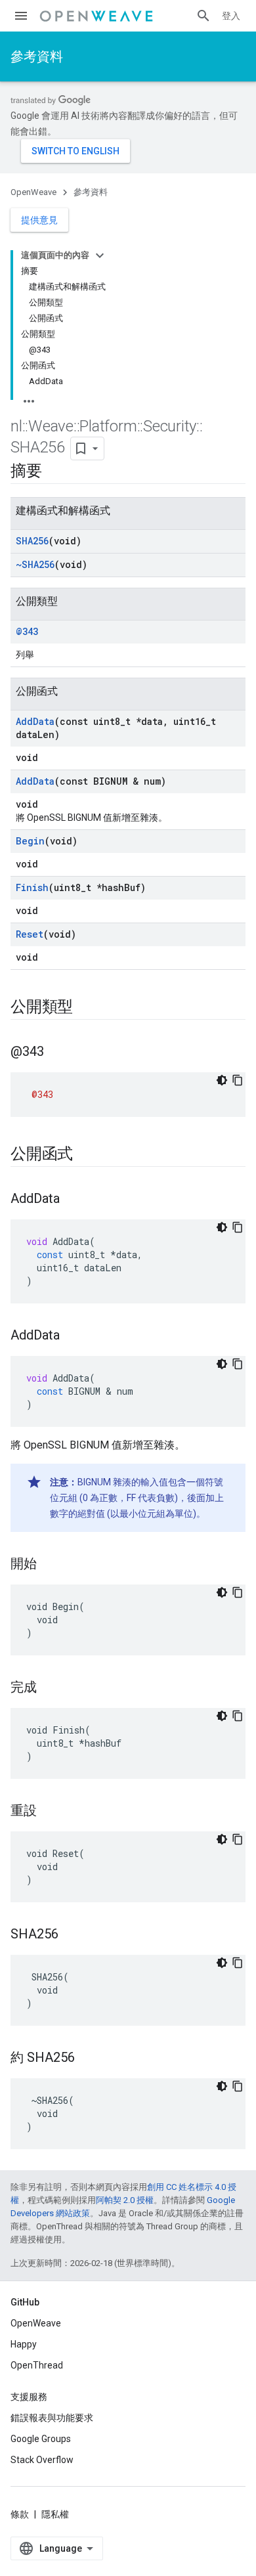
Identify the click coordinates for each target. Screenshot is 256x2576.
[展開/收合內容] (100, 255)
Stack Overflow (42, 2460)
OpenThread (37, 2365)
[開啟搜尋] (203, 16)
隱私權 (55, 2514)
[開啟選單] (21, 16)
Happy (24, 2344)
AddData (35, 721)
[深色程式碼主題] (222, 1080)
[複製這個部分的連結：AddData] (73, 1200)
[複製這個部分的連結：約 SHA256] (88, 2059)
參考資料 (37, 56)
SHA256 (32, 541)
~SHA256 (35, 564)
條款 (20, 2514)
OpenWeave (33, 192)
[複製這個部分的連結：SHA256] (72, 1935)
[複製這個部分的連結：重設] (50, 1812)
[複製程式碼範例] (238, 1080)
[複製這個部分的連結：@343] (57, 1053)
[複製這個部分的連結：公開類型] (86, 1008)
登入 (231, 16)
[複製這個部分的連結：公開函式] (86, 1155)
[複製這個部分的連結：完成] (50, 1688)
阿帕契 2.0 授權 (125, 2200)
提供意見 (39, 220)
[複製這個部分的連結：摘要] (55, 472)
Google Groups (41, 2439)
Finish (32, 887)
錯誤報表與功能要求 (52, 2418)
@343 (27, 631)
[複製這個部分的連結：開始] (50, 1565)
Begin (30, 841)
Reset (30, 934)
